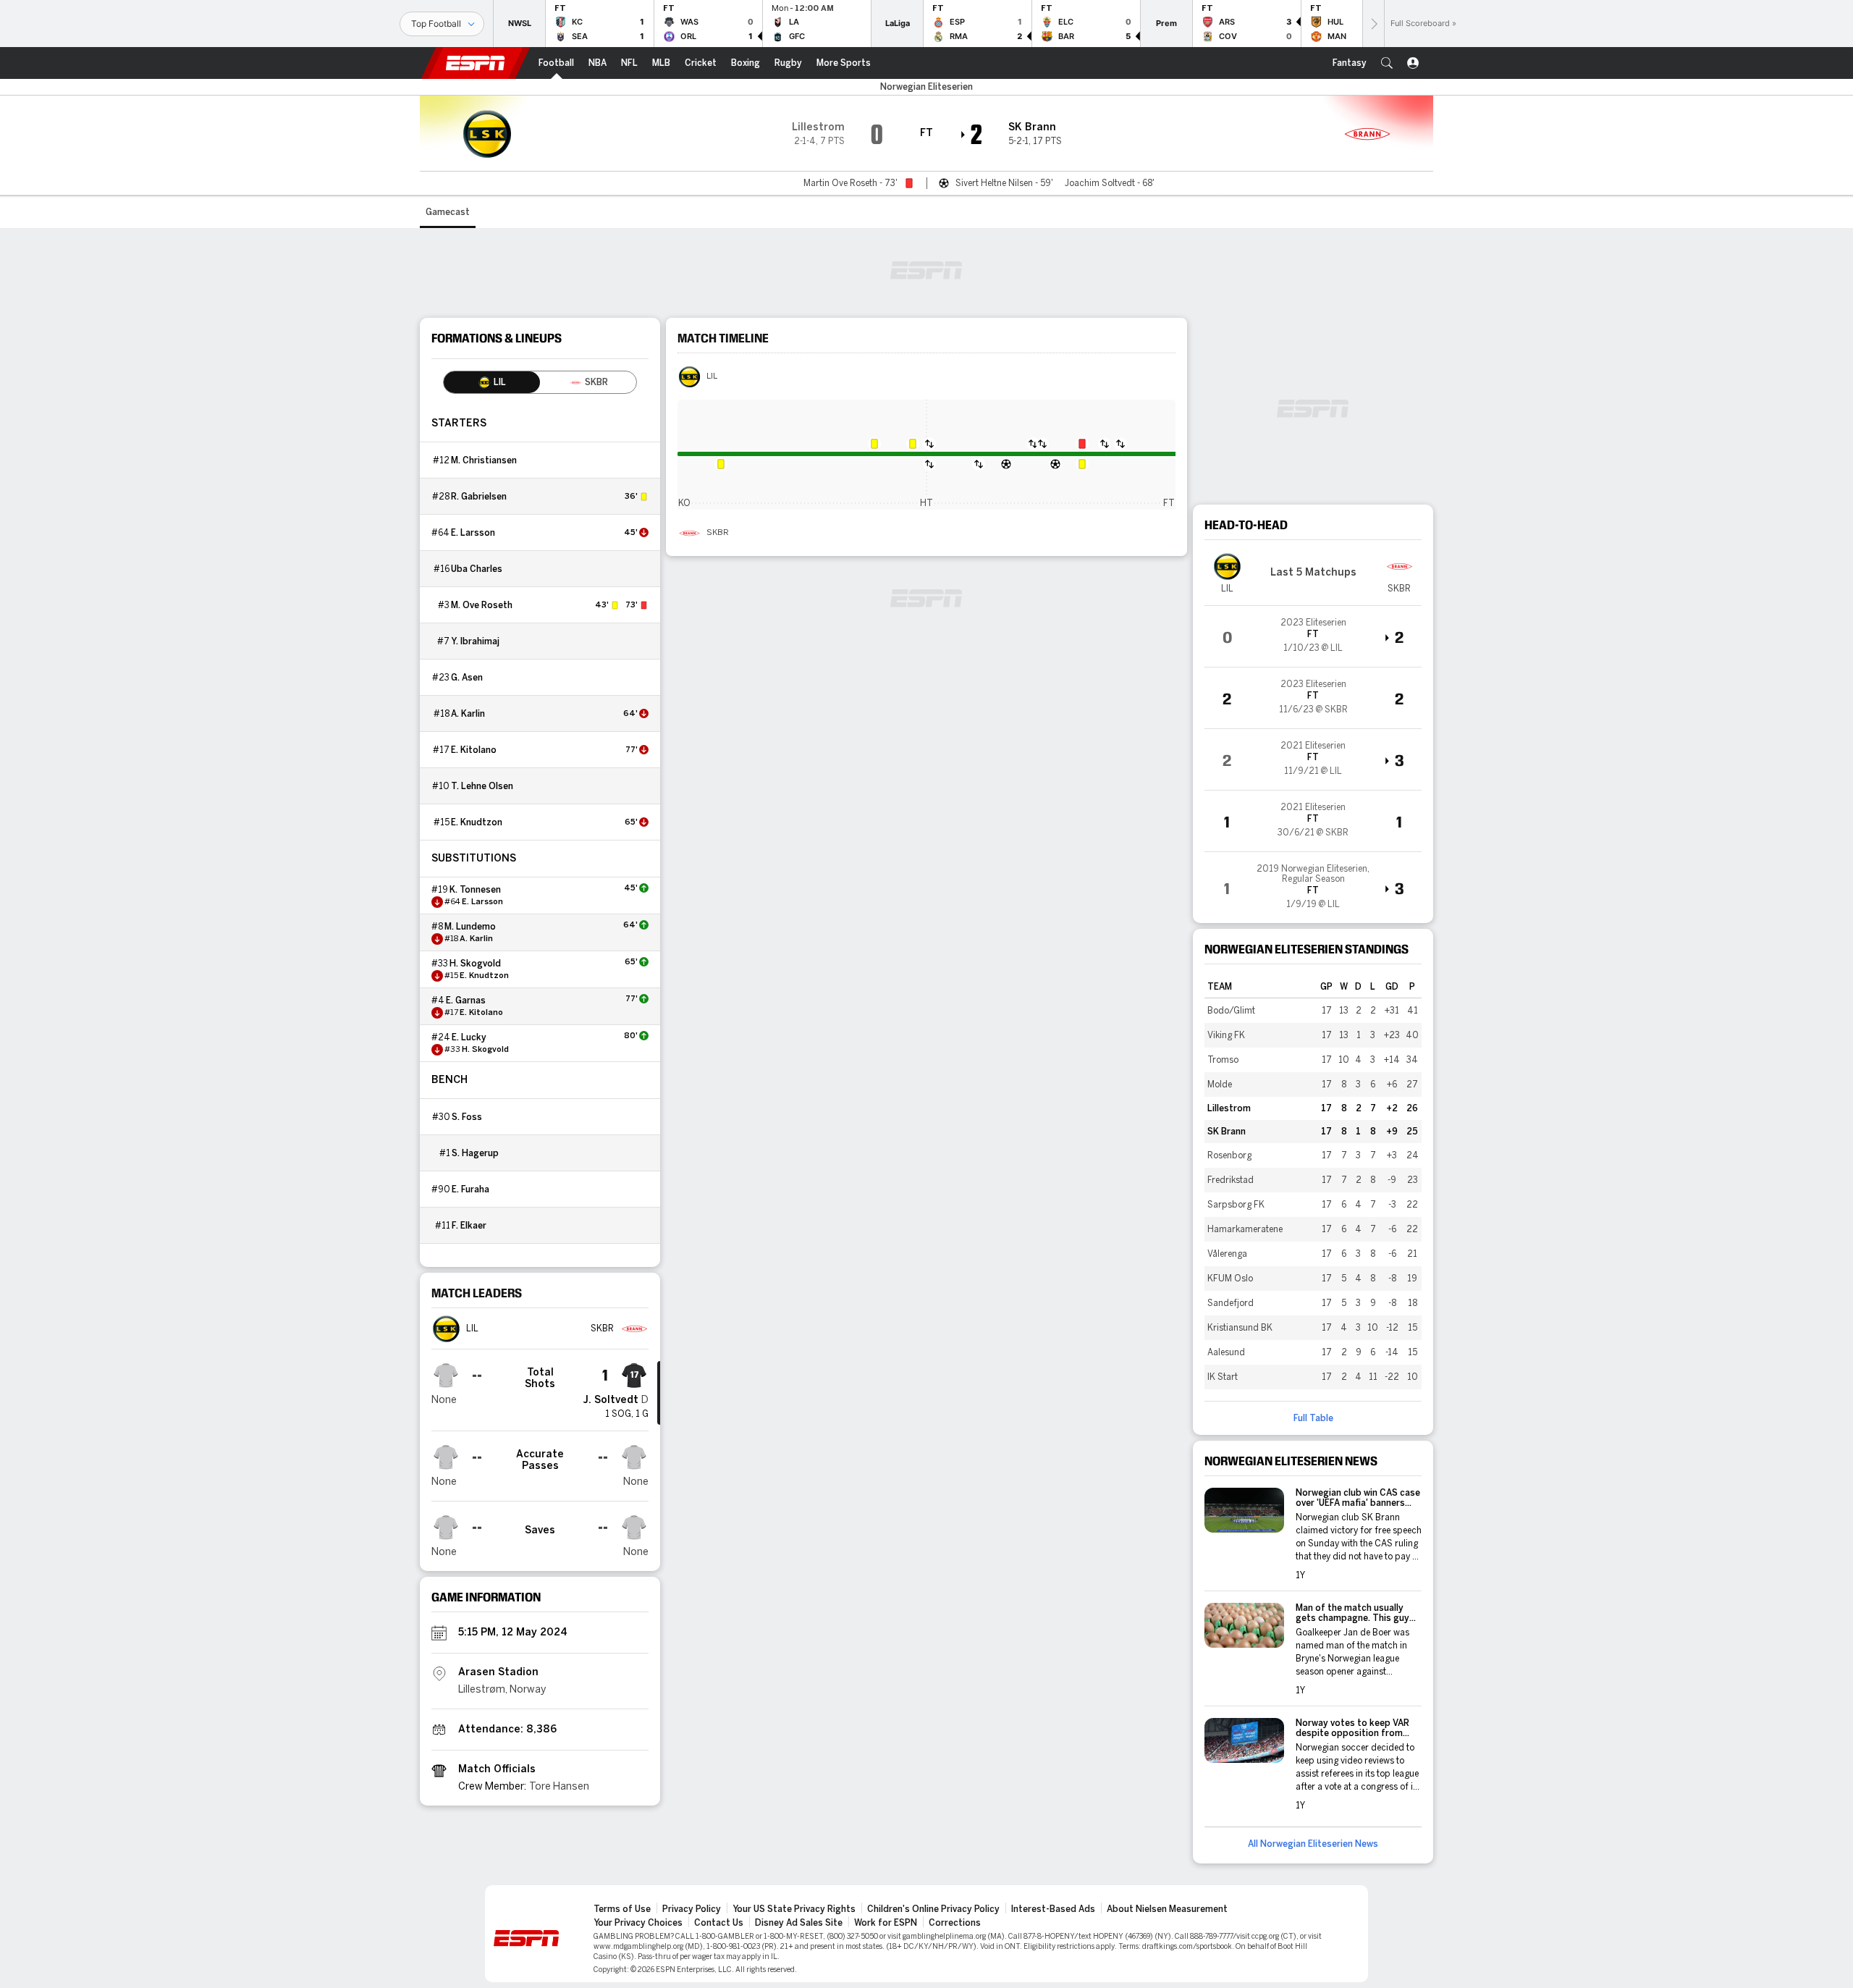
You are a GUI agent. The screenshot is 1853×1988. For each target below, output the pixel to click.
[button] (1387, 63)
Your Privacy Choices (638, 1923)
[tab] (492, 382)
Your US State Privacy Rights (794, 1909)
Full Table (1313, 1418)
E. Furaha (470, 1189)
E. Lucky (469, 1037)
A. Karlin (468, 714)
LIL (712, 376)
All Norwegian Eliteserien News (1313, 1844)
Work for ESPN (886, 1923)
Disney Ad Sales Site (799, 1923)
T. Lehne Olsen (482, 786)
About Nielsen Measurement (1167, 1909)
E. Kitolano (474, 750)
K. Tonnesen (475, 890)
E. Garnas (466, 1001)
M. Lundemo (470, 927)
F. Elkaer (469, 1226)
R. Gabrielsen (479, 497)
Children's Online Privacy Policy (933, 1909)
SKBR (718, 533)
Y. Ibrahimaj (475, 641)
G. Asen (467, 678)
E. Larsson (473, 533)
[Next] (1373, 24)
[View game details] (1313, 636)
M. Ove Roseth (482, 605)
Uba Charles (477, 569)
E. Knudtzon (477, 822)
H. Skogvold (475, 964)
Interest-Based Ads (1053, 1909)
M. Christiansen (484, 460)
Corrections (955, 1923)
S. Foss (467, 1117)
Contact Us (719, 1923)
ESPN (476, 63)
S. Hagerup (475, 1153)
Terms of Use (622, 1909)
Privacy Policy (692, 1909)
